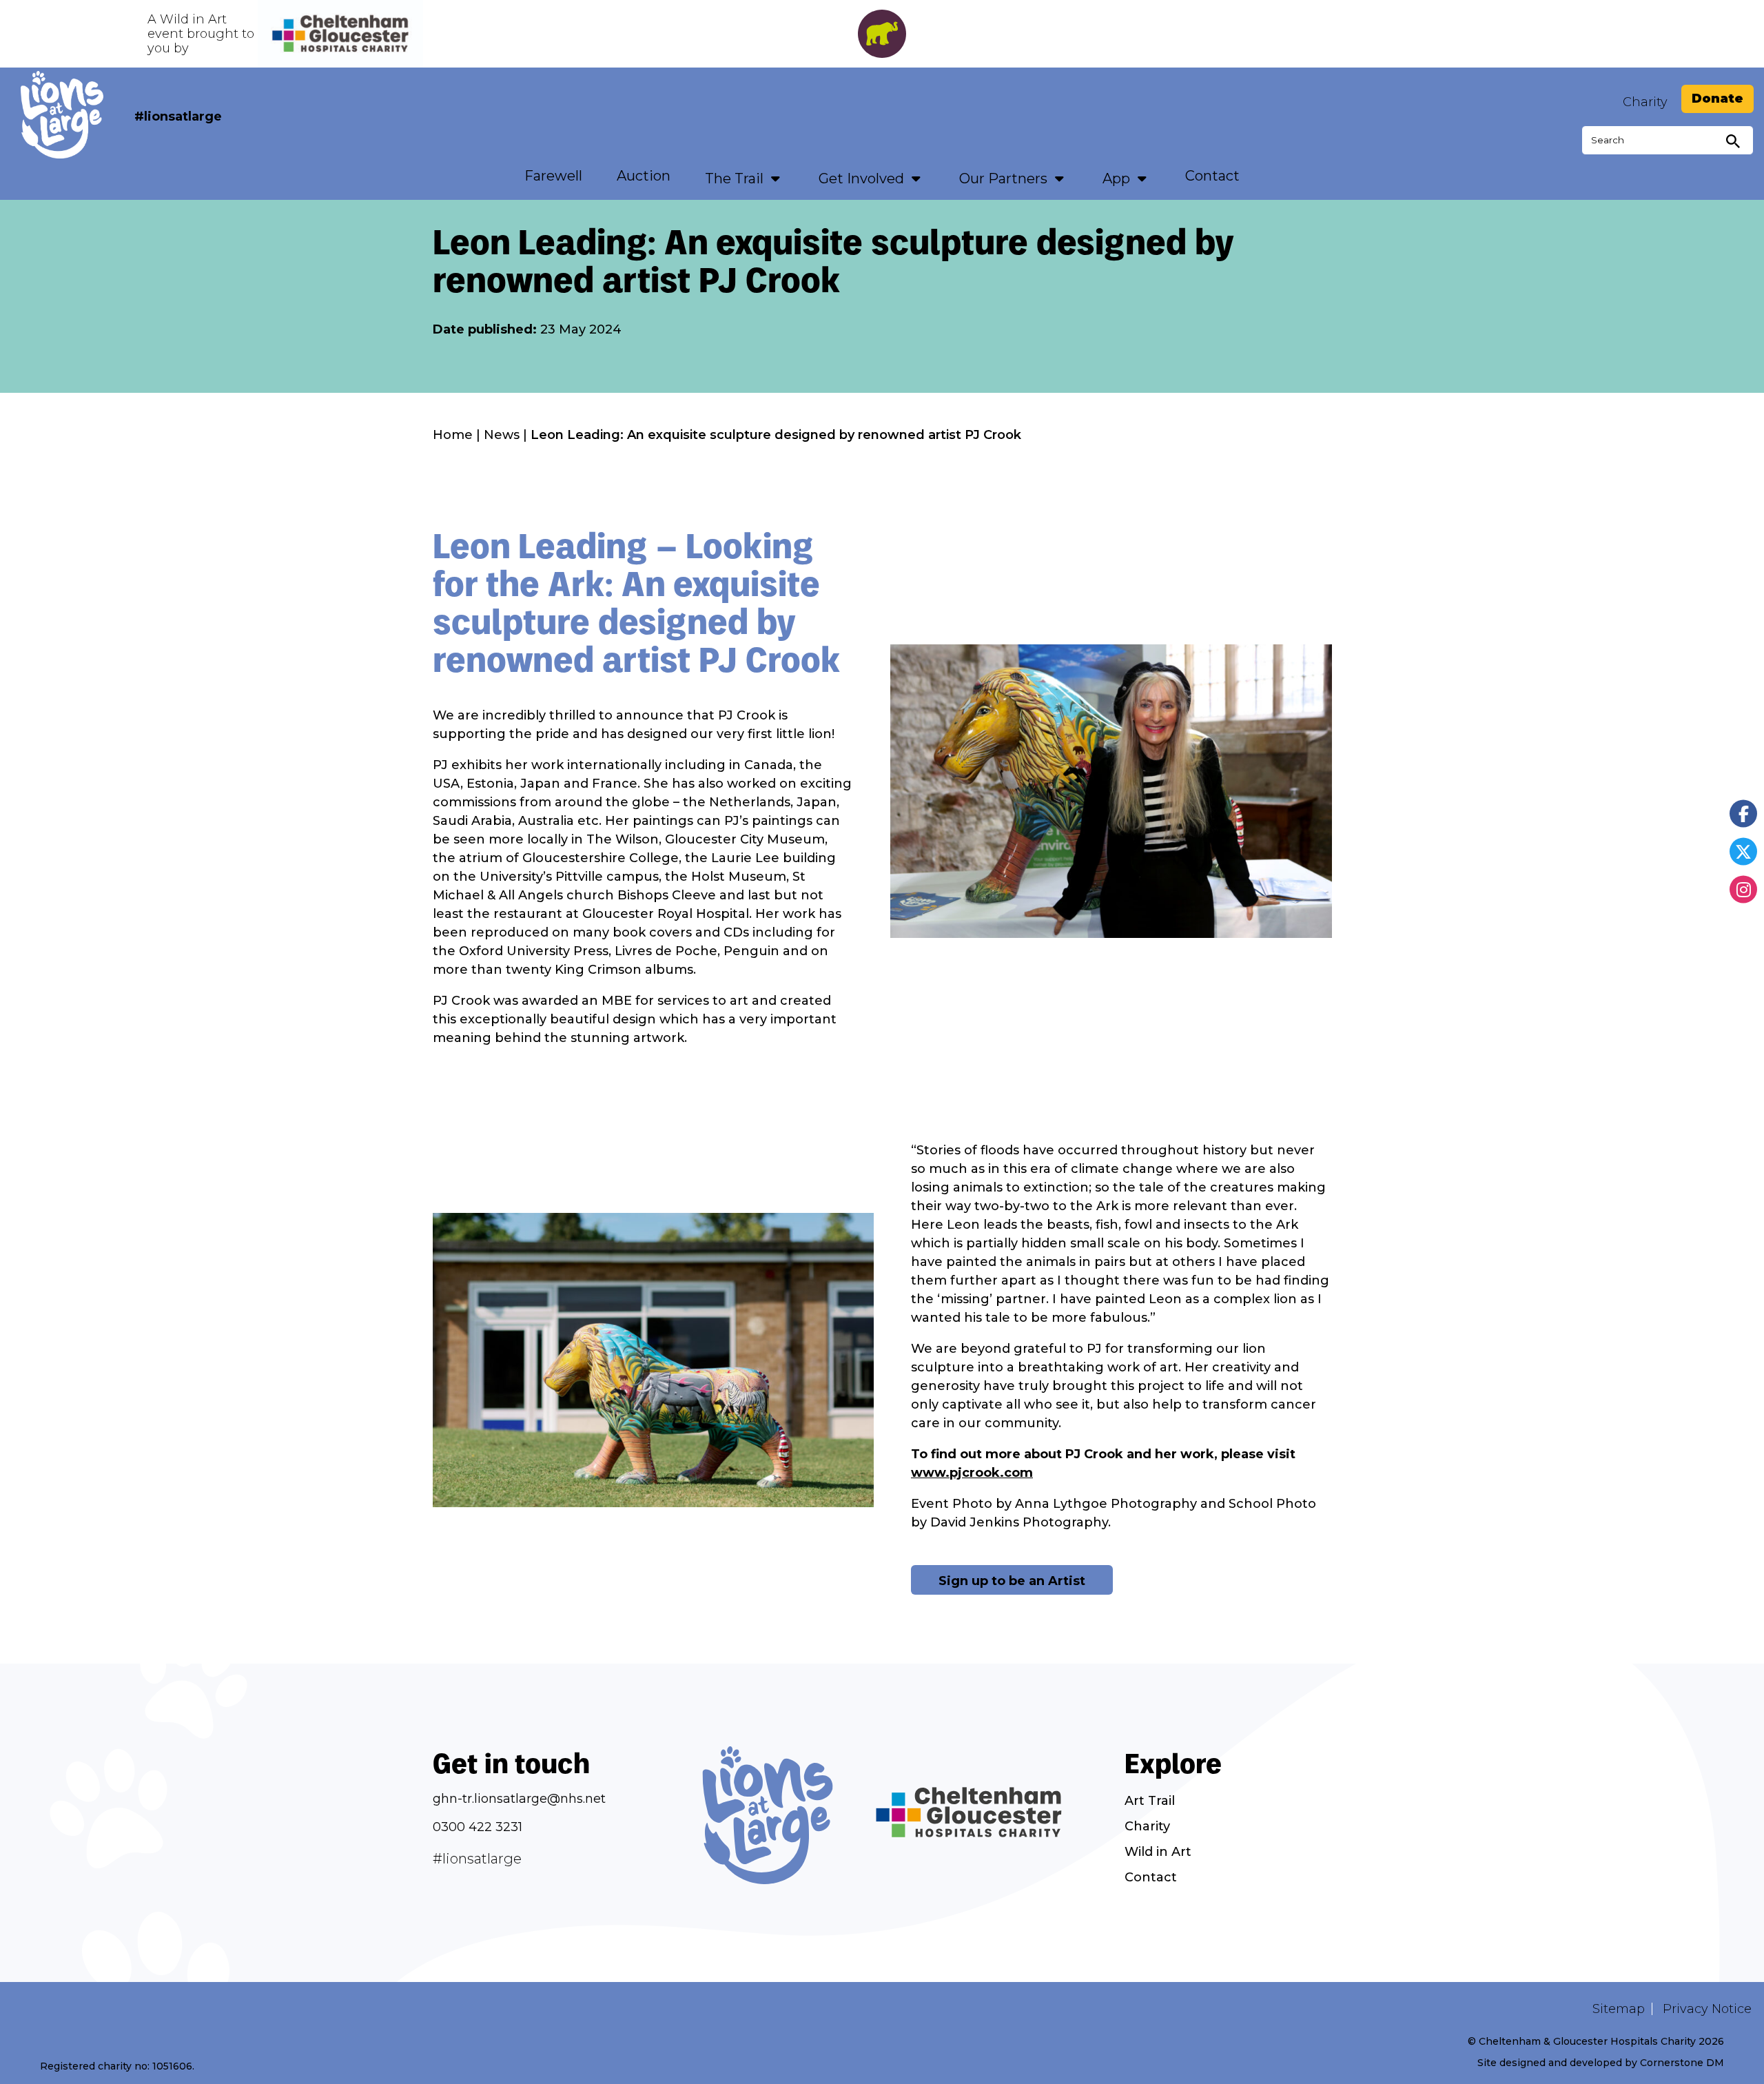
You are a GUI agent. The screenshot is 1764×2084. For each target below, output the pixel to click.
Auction (644, 176)
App (1116, 178)
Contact (1212, 176)
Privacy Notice (1707, 2009)
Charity (1645, 102)
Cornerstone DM (1682, 2063)
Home (453, 435)
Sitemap (1619, 2009)
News (502, 435)
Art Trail (1150, 1801)
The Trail (734, 178)
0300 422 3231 (478, 1827)
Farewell (553, 176)
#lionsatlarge (178, 116)
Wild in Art (1158, 1852)
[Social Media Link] (1743, 813)
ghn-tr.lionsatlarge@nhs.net (519, 1799)
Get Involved (861, 178)
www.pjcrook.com (972, 1473)
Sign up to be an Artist (1012, 1581)
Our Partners (1003, 178)
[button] (776, 178)
